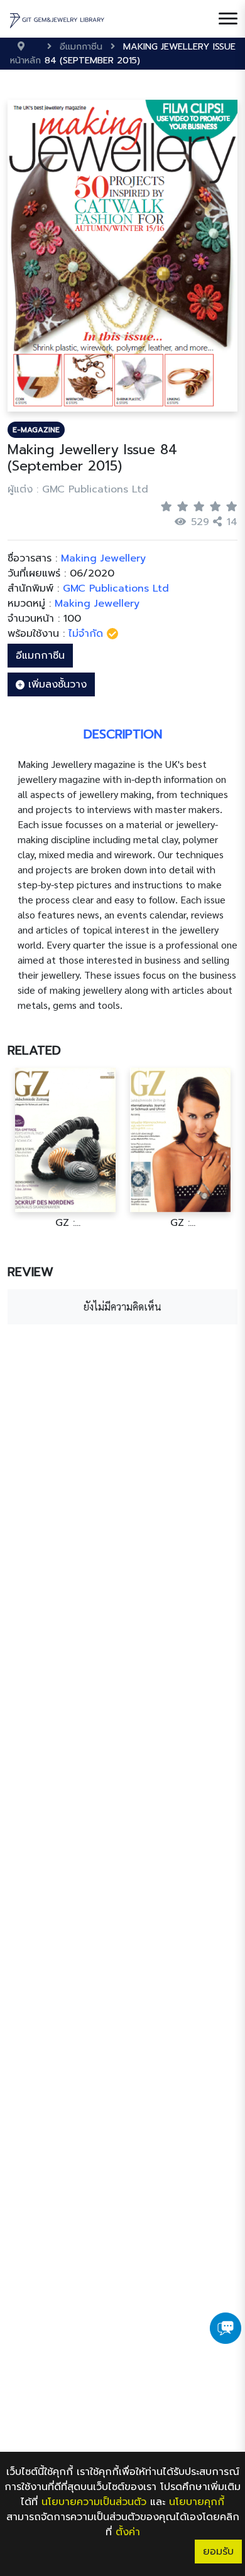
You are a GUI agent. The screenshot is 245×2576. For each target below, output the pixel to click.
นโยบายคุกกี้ (197, 2502)
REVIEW (30, 1272)
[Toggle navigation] (228, 19)
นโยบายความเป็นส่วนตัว (94, 2502)
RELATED (34, 1050)
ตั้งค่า (128, 2532)
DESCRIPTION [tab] (123, 734)
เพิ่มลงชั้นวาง (56, 684)
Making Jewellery (97, 604)
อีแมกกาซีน (40, 656)
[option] (65, 1148)
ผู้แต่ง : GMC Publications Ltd (78, 489)
